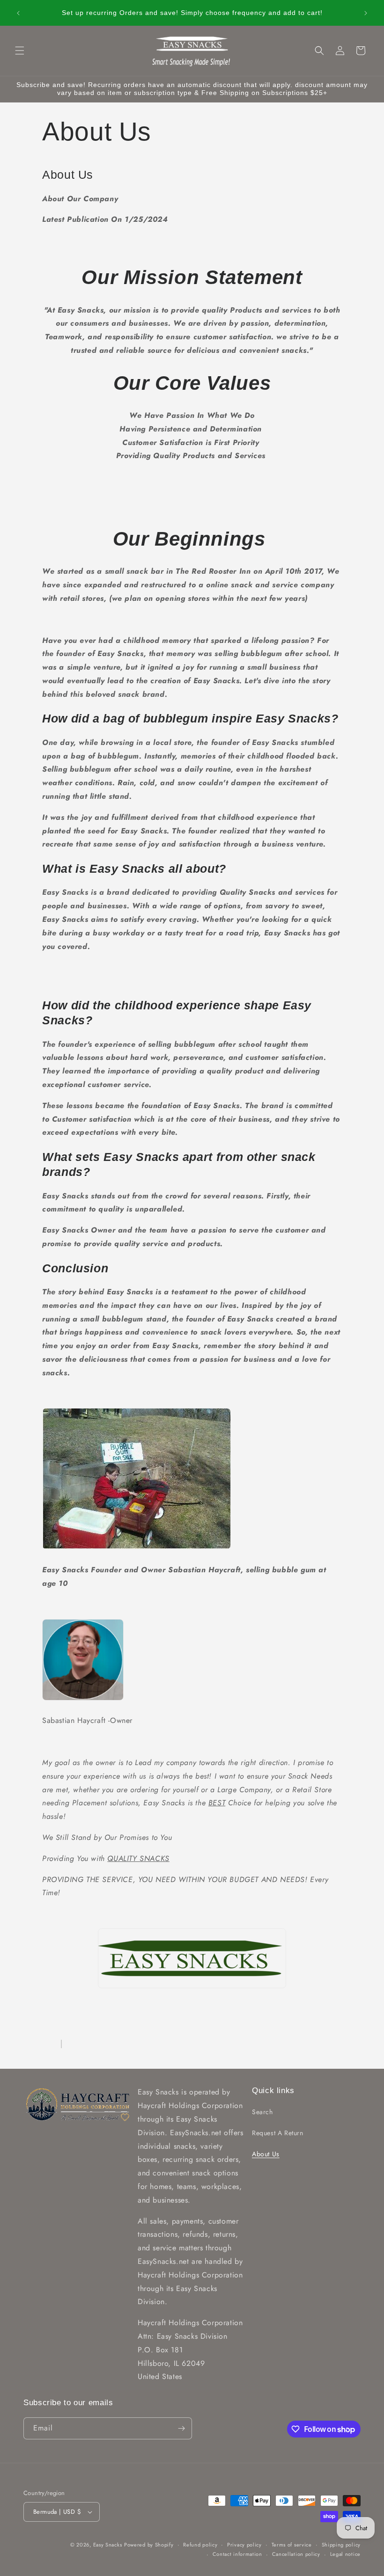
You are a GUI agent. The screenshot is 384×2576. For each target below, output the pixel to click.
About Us (266, 2154)
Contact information (237, 2554)
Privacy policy (244, 2545)
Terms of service (292, 2545)
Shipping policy (341, 2545)
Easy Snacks (108, 2545)
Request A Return (278, 2133)
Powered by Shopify (149, 2545)
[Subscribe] (181, 2428)
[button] (20, 51)
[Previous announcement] (18, 13)
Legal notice (345, 2554)
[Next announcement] (366, 13)
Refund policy (200, 2545)
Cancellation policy (296, 2554)
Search (262, 2112)
